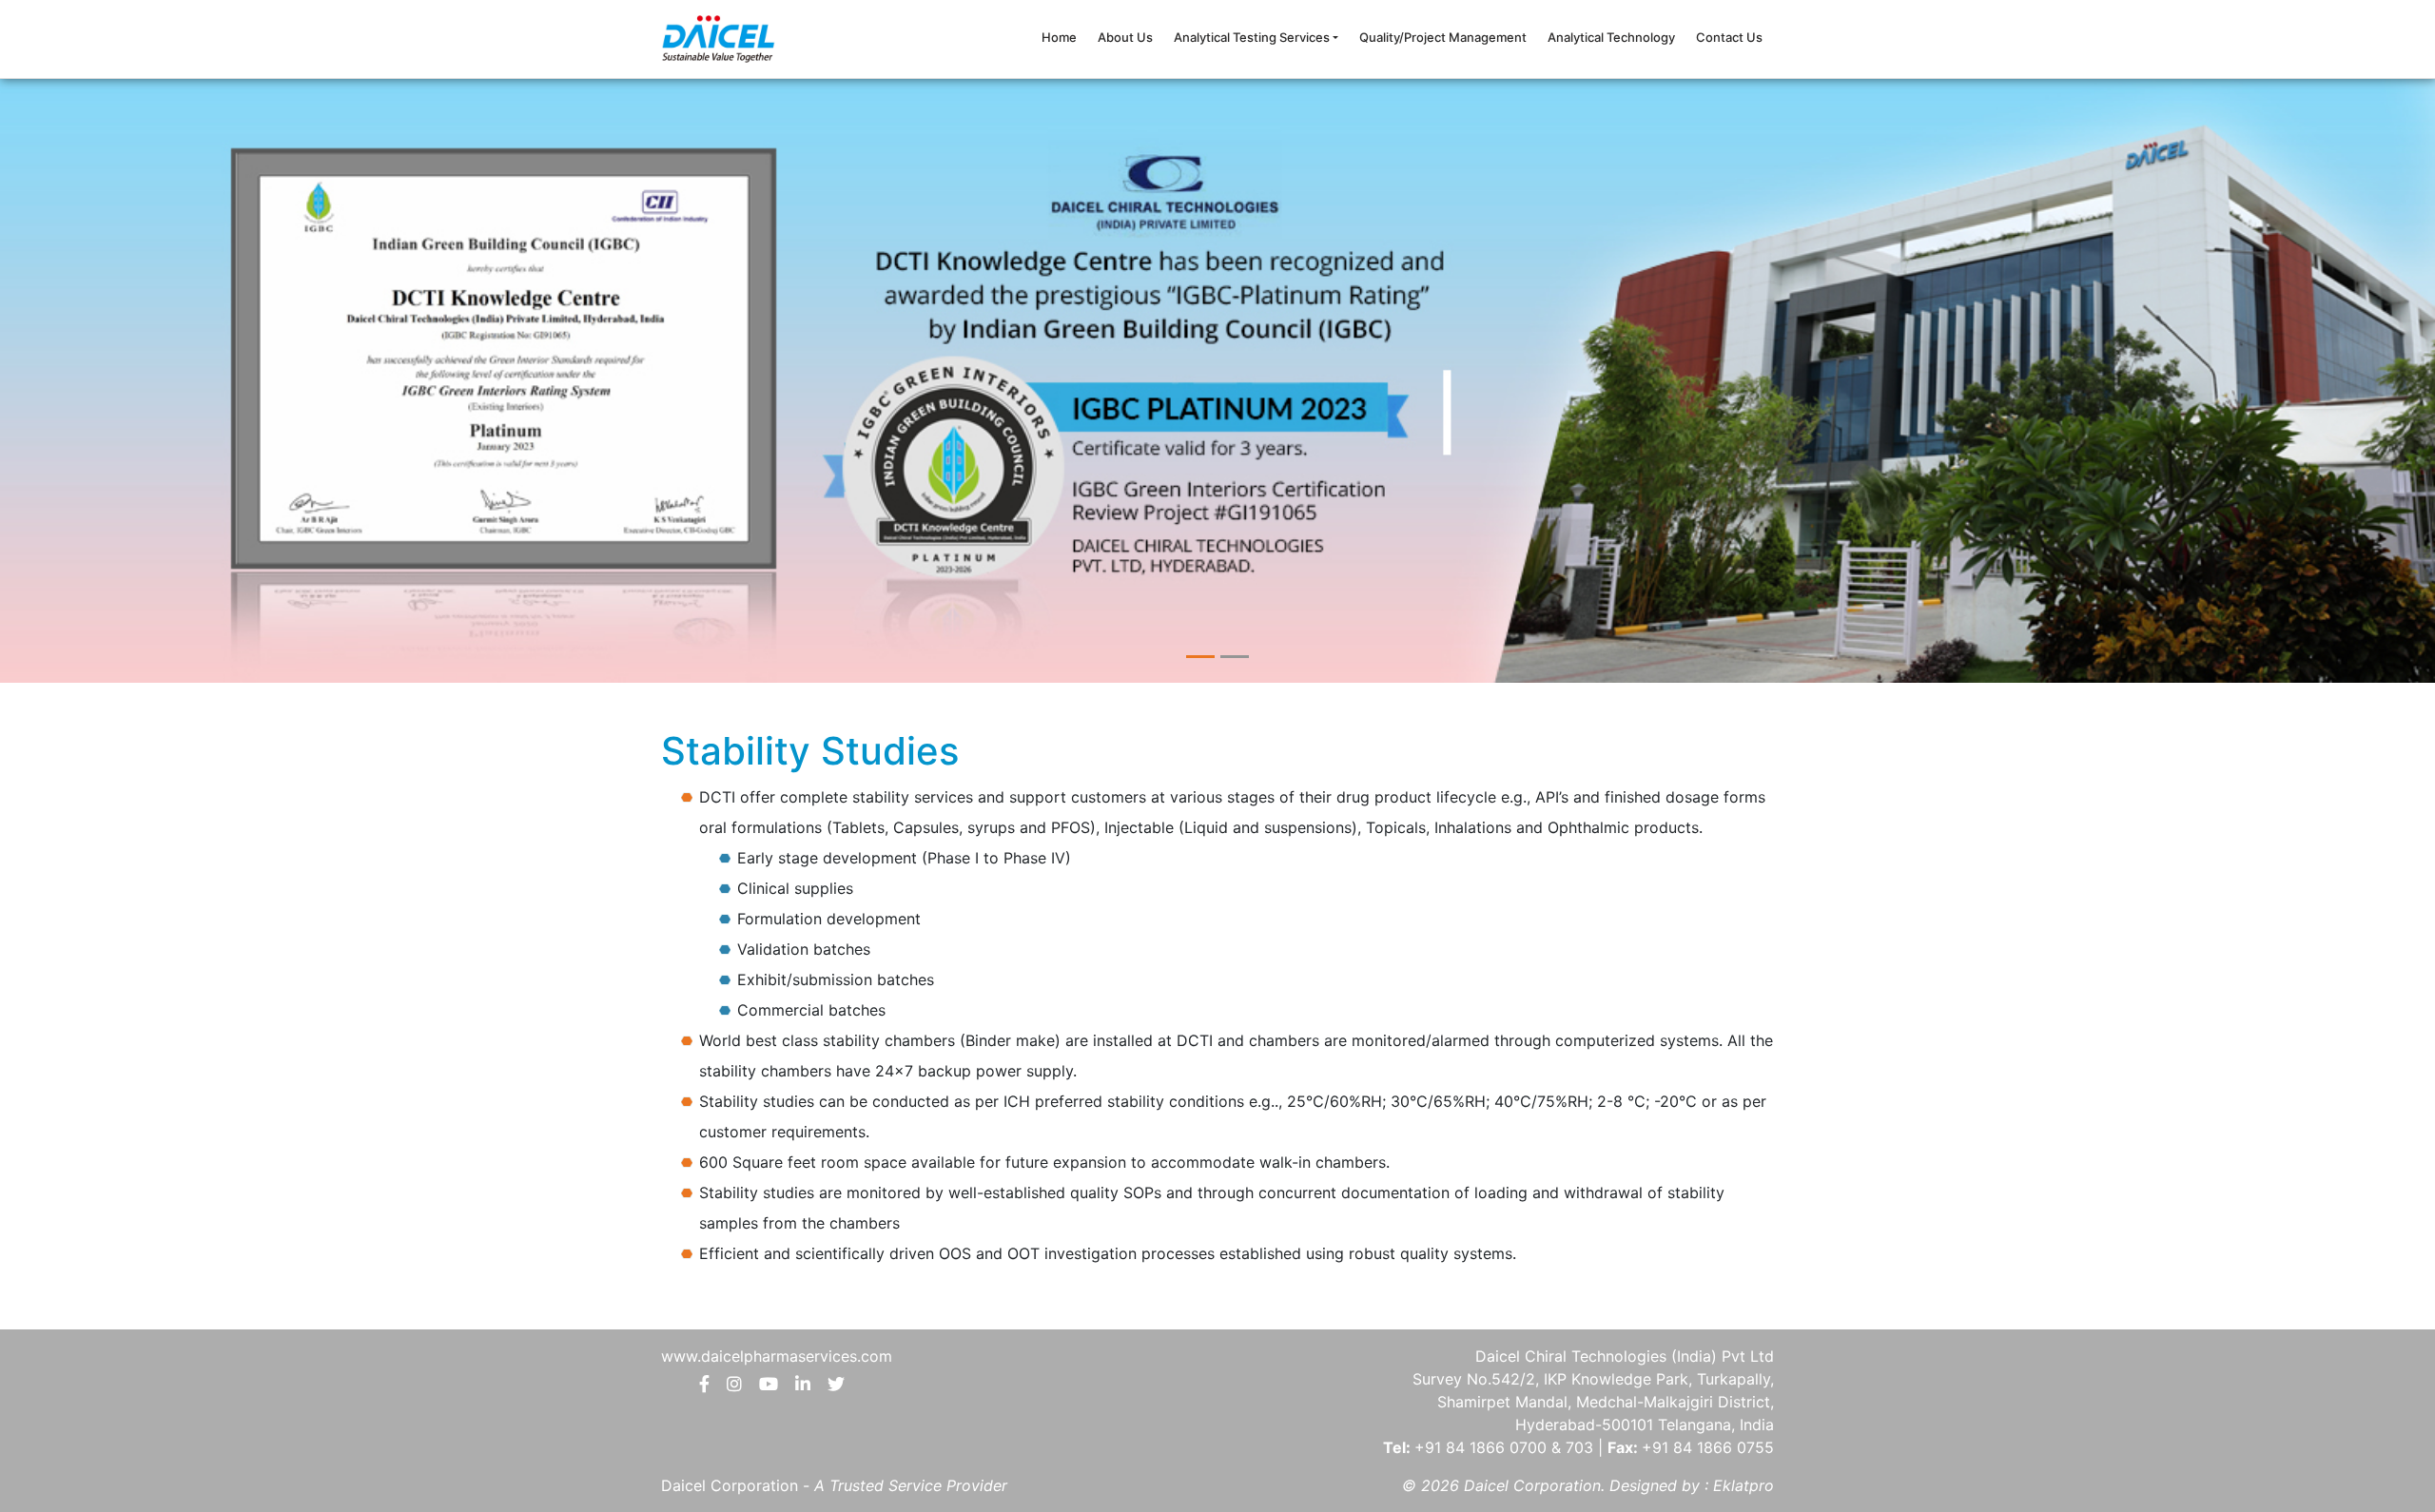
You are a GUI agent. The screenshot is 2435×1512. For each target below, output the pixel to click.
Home (1059, 37)
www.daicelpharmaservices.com (777, 1356)
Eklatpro (1743, 1485)
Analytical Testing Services (1252, 37)
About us (1125, 37)
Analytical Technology (1611, 37)
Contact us (1729, 37)
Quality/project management (1443, 37)
